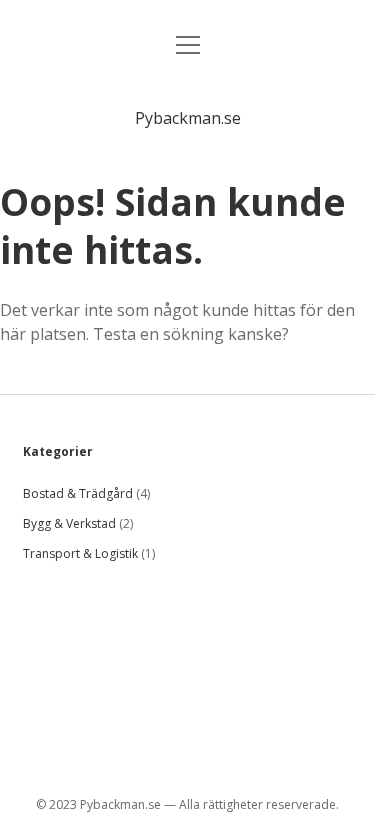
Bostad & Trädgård (78, 493)
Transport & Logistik (80, 553)
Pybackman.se (188, 118)
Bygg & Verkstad (69, 523)
